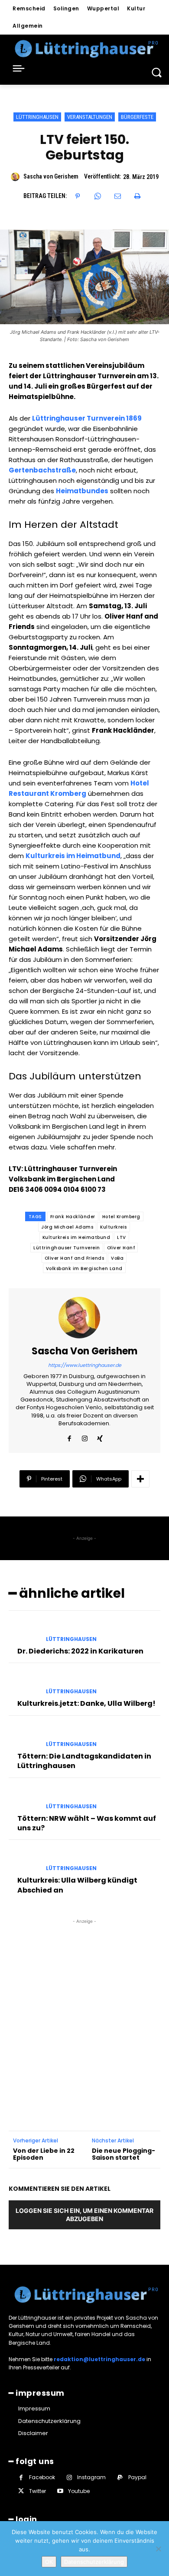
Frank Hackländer (73, 1217)
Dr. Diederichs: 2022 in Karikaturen (80, 1651)
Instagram (91, 2477)
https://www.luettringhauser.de (85, 1365)
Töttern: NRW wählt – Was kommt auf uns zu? (87, 1823)
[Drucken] (137, 196)
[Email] (117, 196)
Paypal (137, 2477)
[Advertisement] (84, 2010)
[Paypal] (120, 2478)
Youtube (79, 2491)
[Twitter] (21, 2491)
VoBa (117, 1258)
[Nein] (158, 2549)
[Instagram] (85, 1437)
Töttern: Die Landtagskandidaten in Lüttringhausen (84, 1761)
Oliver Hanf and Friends (75, 1258)
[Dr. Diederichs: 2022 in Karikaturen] (24, 1631)
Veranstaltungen (90, 117)
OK (49, 2562)
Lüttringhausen (37, 117)
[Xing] (100, 1437)
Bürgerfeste (137, 117)
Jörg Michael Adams (67, 1227)
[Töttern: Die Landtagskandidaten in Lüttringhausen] (24, 1736)
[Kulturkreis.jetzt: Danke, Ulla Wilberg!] (24, 1684)
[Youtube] (60, 2491)
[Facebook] (70, 1437)
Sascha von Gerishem (51, 176)
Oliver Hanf (121, 1248)
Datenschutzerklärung (94, 2562)
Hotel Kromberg (121, 1217)
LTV (122, 1237)
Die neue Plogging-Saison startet (123, 2155)
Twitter (37, 2491)
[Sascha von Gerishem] (16, 177)
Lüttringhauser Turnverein (67, 1248)
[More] (140, 1479)
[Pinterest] (78, 196)
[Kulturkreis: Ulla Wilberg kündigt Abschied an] (24, 1861)
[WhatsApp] (97, 196)
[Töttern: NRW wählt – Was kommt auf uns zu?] (24, 1799)
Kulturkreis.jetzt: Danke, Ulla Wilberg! (86, 1703)
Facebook (42, 2477)
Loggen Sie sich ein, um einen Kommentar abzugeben (84, 2215)
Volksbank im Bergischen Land (84, 1269)
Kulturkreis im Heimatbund (76, 1237)
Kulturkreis (114, 1227)
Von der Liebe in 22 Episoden (44, 2155)
